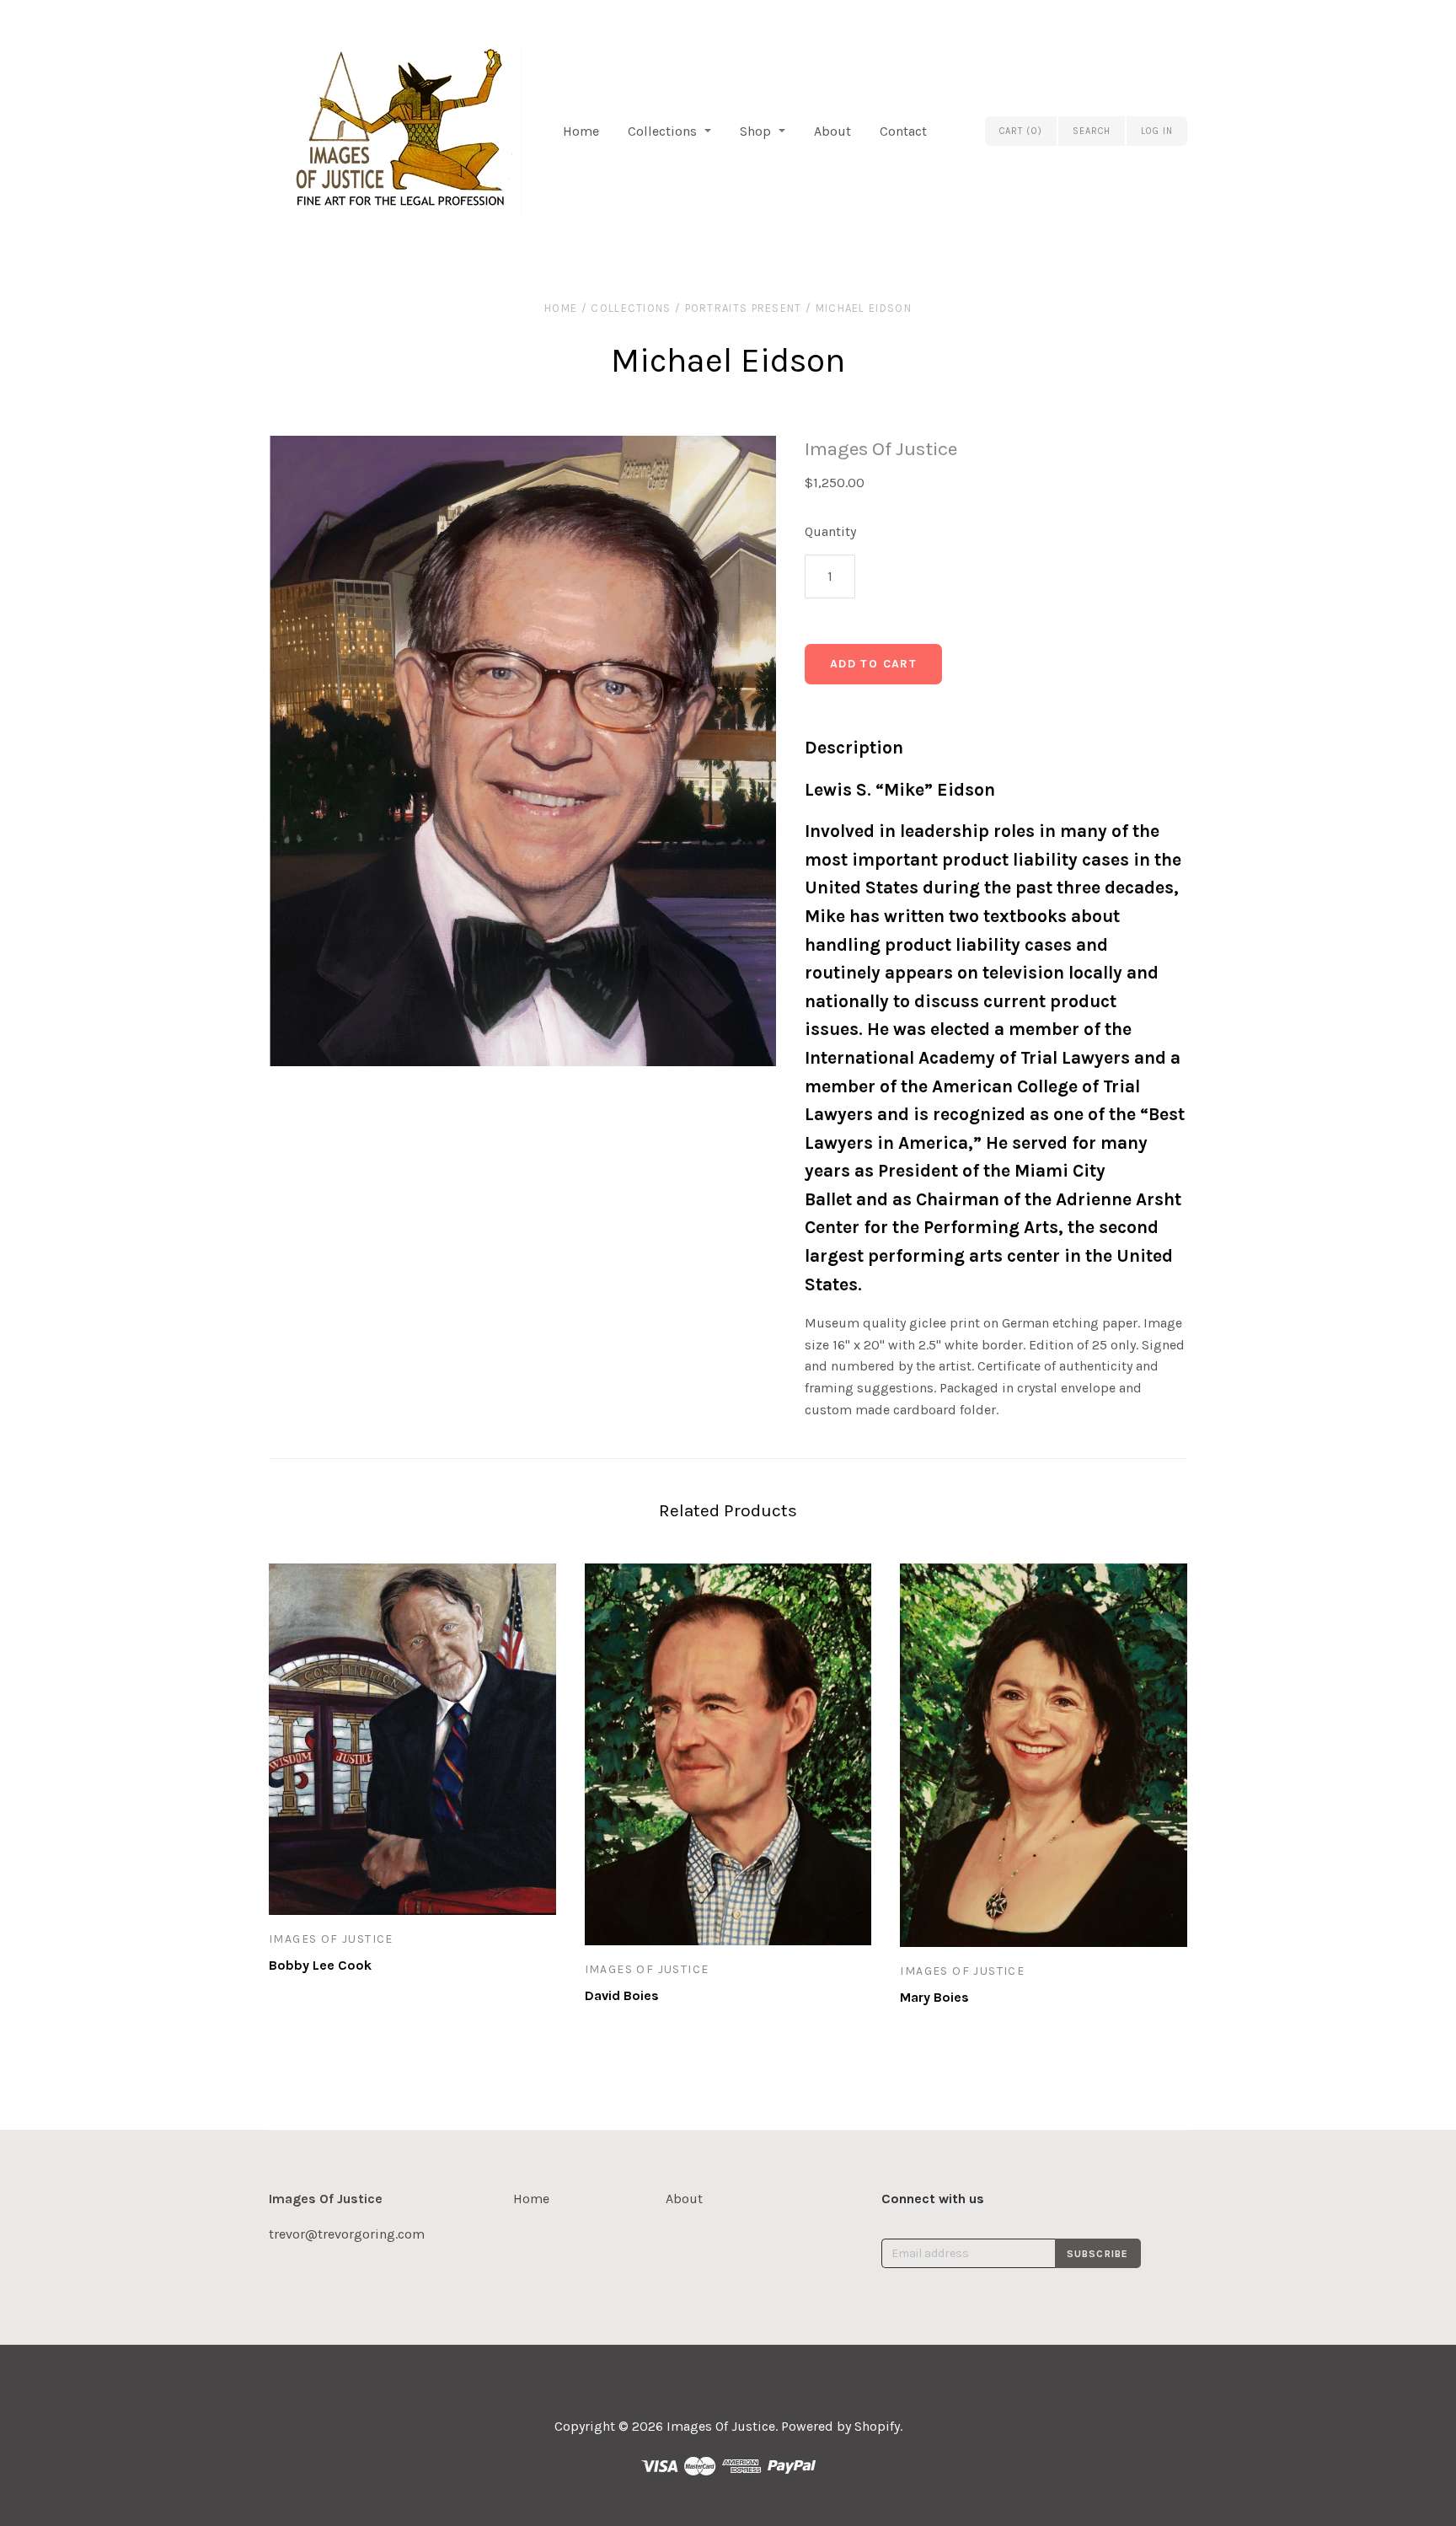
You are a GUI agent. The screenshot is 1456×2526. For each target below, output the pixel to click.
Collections (662, 131)
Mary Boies (934, 1997)
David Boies (622, 1995)
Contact (903, 131)
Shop (755, 131)
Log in (1157, 131)
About (832, 131)
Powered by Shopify (840, 2426)
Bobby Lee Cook (320, 1965)
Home (581, 131)
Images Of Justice (881, 449)
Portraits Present (744, 308)
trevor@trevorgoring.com (347, 2234)
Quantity (830, 531)
